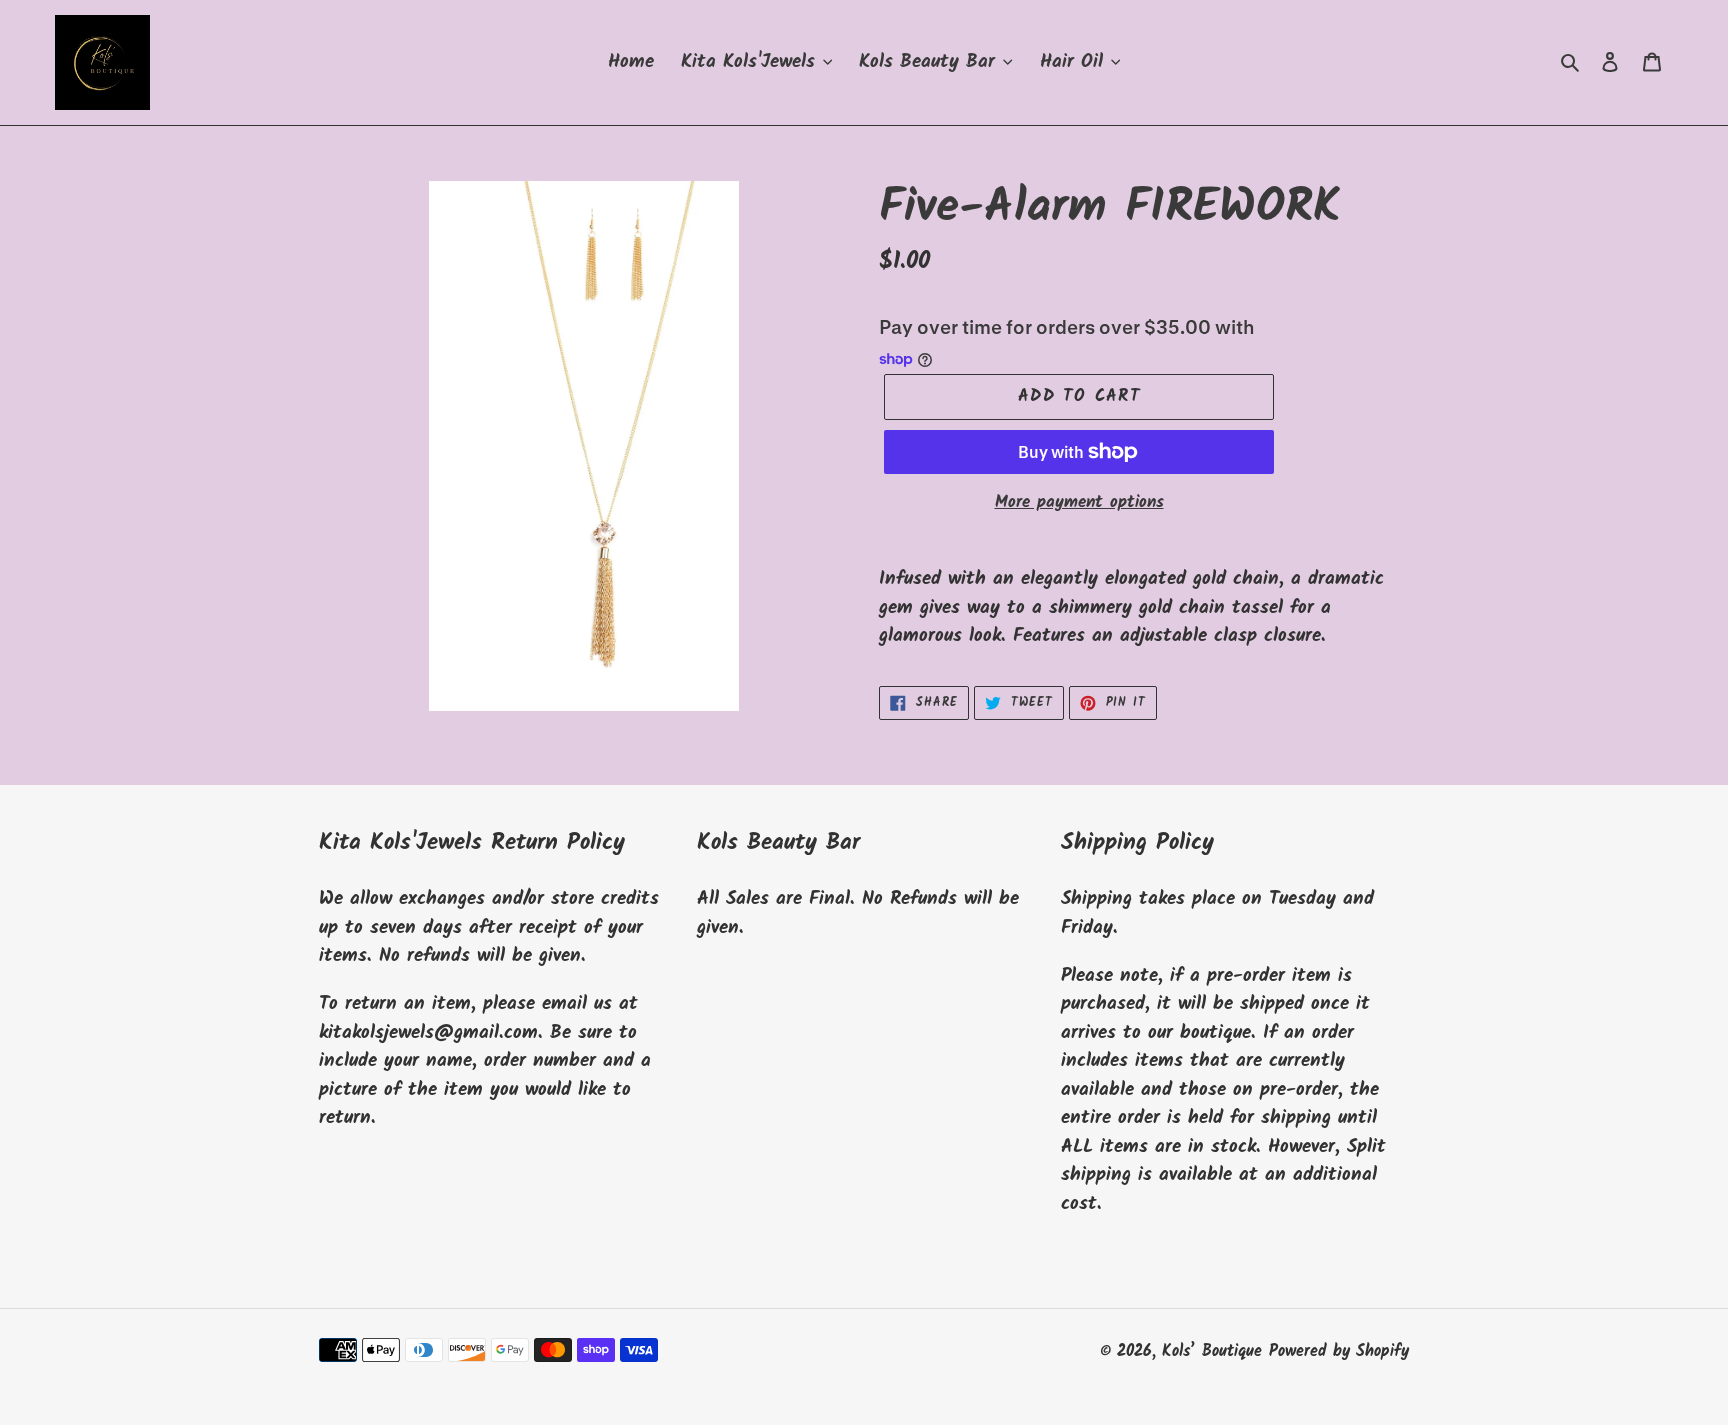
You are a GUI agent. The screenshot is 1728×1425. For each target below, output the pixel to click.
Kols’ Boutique (1212, 1351)
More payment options (1079, 503)
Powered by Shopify (1339, 1351)
